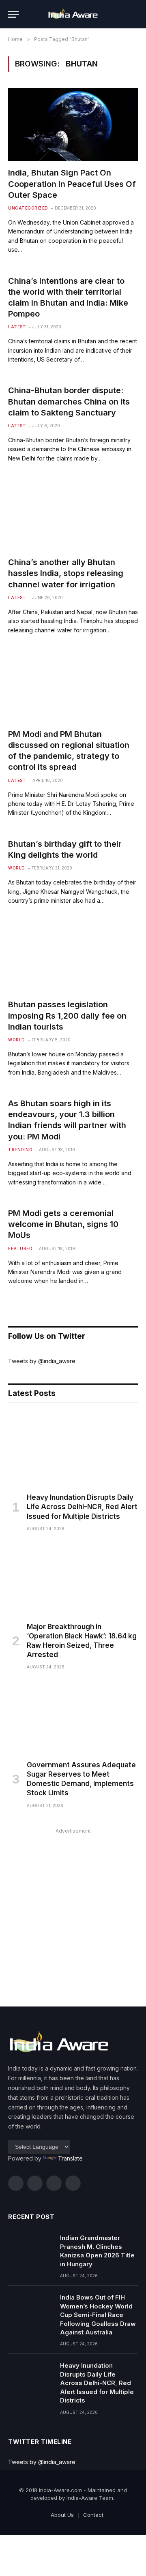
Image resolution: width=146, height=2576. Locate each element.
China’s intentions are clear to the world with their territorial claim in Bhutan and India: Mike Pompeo (68, 298)
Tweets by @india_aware (42, 1361)
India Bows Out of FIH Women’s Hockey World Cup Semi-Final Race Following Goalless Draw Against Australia (98, 2315)
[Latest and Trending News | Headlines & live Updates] (73, 14)
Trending (20, 1150)
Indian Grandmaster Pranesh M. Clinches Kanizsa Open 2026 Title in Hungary (97, 2251)
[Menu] (13, 14)
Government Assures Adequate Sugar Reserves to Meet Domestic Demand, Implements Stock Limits (81, 1779)
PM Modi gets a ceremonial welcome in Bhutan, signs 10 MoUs (63, 1224)
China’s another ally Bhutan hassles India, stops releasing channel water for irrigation (66, 573)
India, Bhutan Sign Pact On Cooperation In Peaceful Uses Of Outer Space (72, 184)
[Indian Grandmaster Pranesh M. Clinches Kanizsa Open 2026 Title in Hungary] (30, 2248)
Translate (70, 2158)
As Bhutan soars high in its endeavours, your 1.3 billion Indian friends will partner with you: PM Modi (67, 1120)
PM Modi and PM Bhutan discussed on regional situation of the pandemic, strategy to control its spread (69, 751)
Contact (93, 2515)
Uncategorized (28, 208)
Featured (20, 1248)
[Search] (134, 14)
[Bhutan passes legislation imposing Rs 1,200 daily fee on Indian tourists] (73, 956)
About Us (62, 2515)
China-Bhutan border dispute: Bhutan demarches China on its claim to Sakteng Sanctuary (69, 401)
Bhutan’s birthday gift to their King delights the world (65, 849)
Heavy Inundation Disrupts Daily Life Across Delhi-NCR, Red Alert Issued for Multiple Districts (82, 1507)
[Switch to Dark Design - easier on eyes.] (122, 14)
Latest (17, 327)
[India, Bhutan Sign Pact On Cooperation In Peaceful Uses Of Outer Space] (73, 124)
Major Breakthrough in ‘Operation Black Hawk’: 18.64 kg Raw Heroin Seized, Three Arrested (82, 1641)
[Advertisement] (73, 1909)
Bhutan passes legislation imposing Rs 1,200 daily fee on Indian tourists (67, 1015)
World (17, 868)
